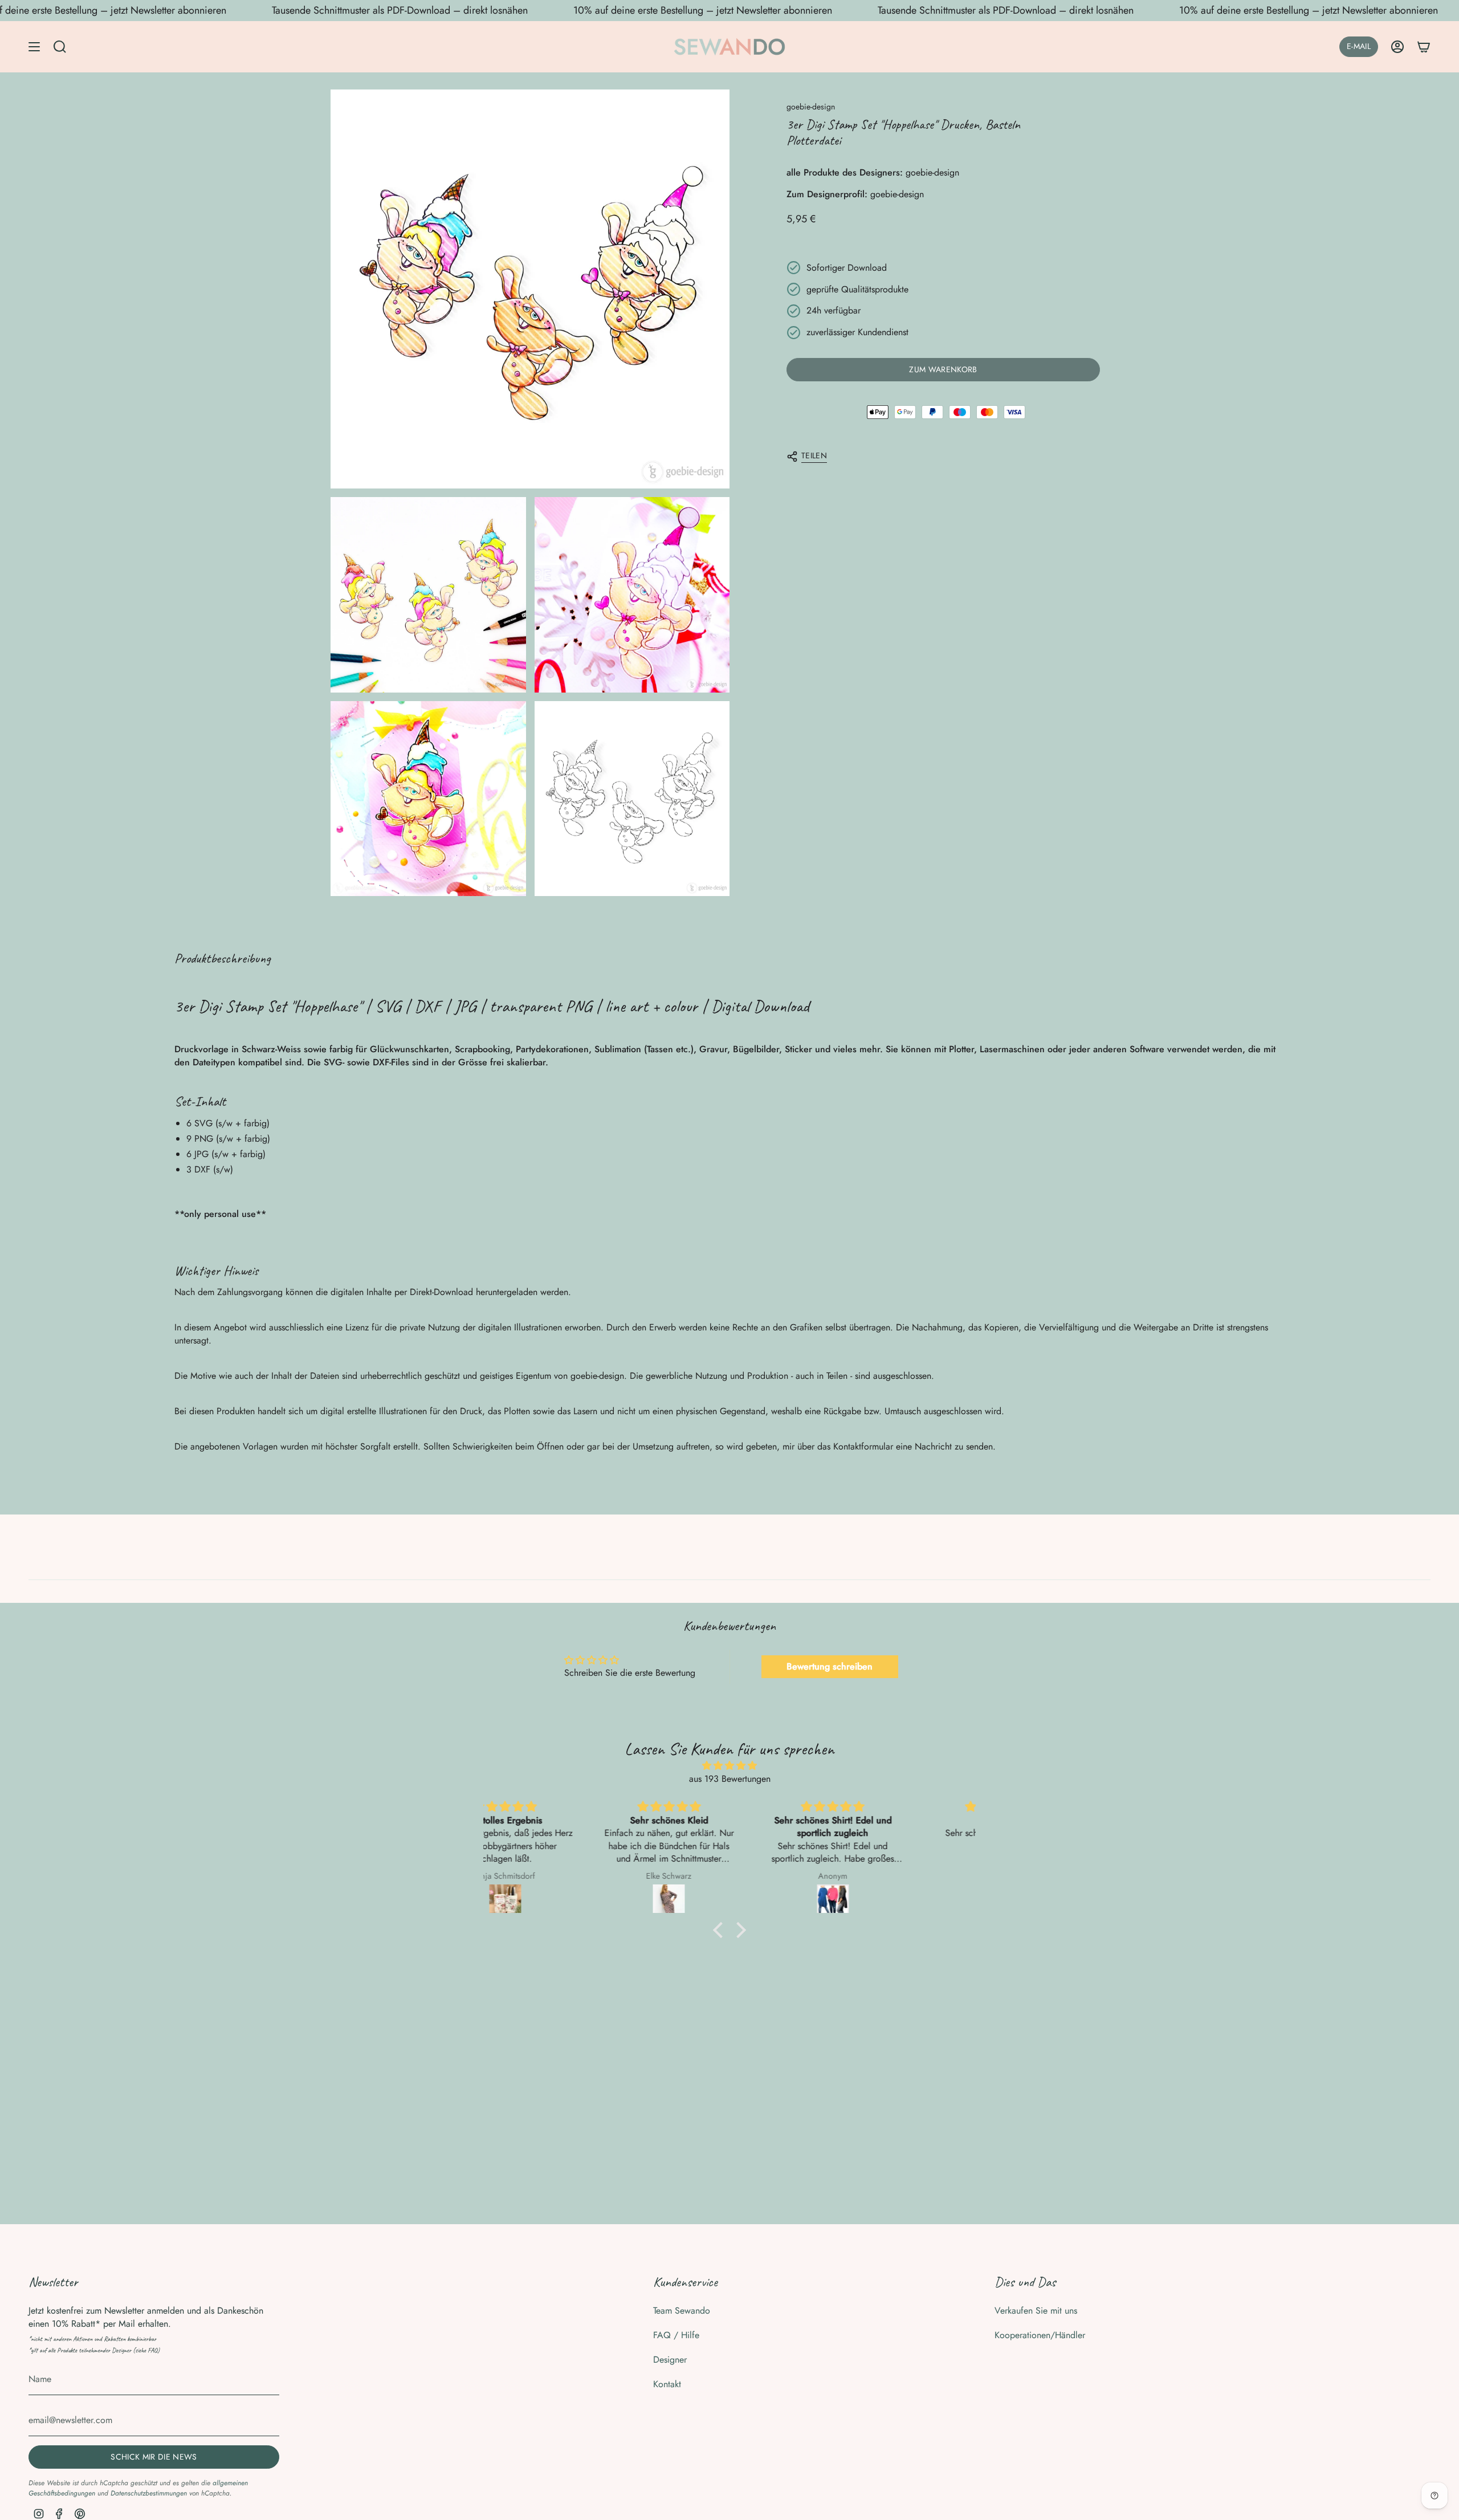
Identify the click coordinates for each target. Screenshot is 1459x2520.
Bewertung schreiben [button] (830, 1666)
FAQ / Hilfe (676, 2335)
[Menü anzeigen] (34, 47)
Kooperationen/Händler (1040, 2335)
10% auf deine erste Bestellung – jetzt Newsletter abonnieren (703, 10)
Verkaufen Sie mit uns (1036, 2311)
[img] (729, 1766)
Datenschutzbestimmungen (149, 2493)
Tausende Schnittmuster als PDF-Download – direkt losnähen (400, 10)
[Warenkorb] (1424, 47)
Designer (670, 2360)
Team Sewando (682, 2311)
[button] (721, 1930)
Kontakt (667, 2384)
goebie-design (811, 107)
